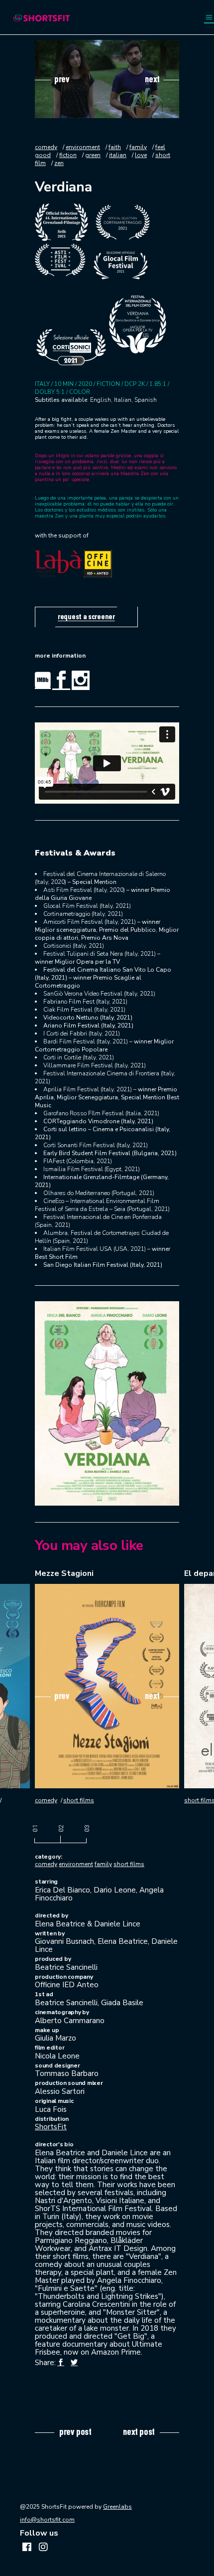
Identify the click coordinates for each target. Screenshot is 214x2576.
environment (83, 147)
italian (118, 155)
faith (115, 147)
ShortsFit (51, 2127)
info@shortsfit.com (47, 2520)
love (141, 155)
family (138, 147)
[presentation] (52, 79)
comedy (46, 147)
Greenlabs (117, 2507)
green (93, 155)
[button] (35, 1830)
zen (59, 163)
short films (79, 1800)
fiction (68, 155)
